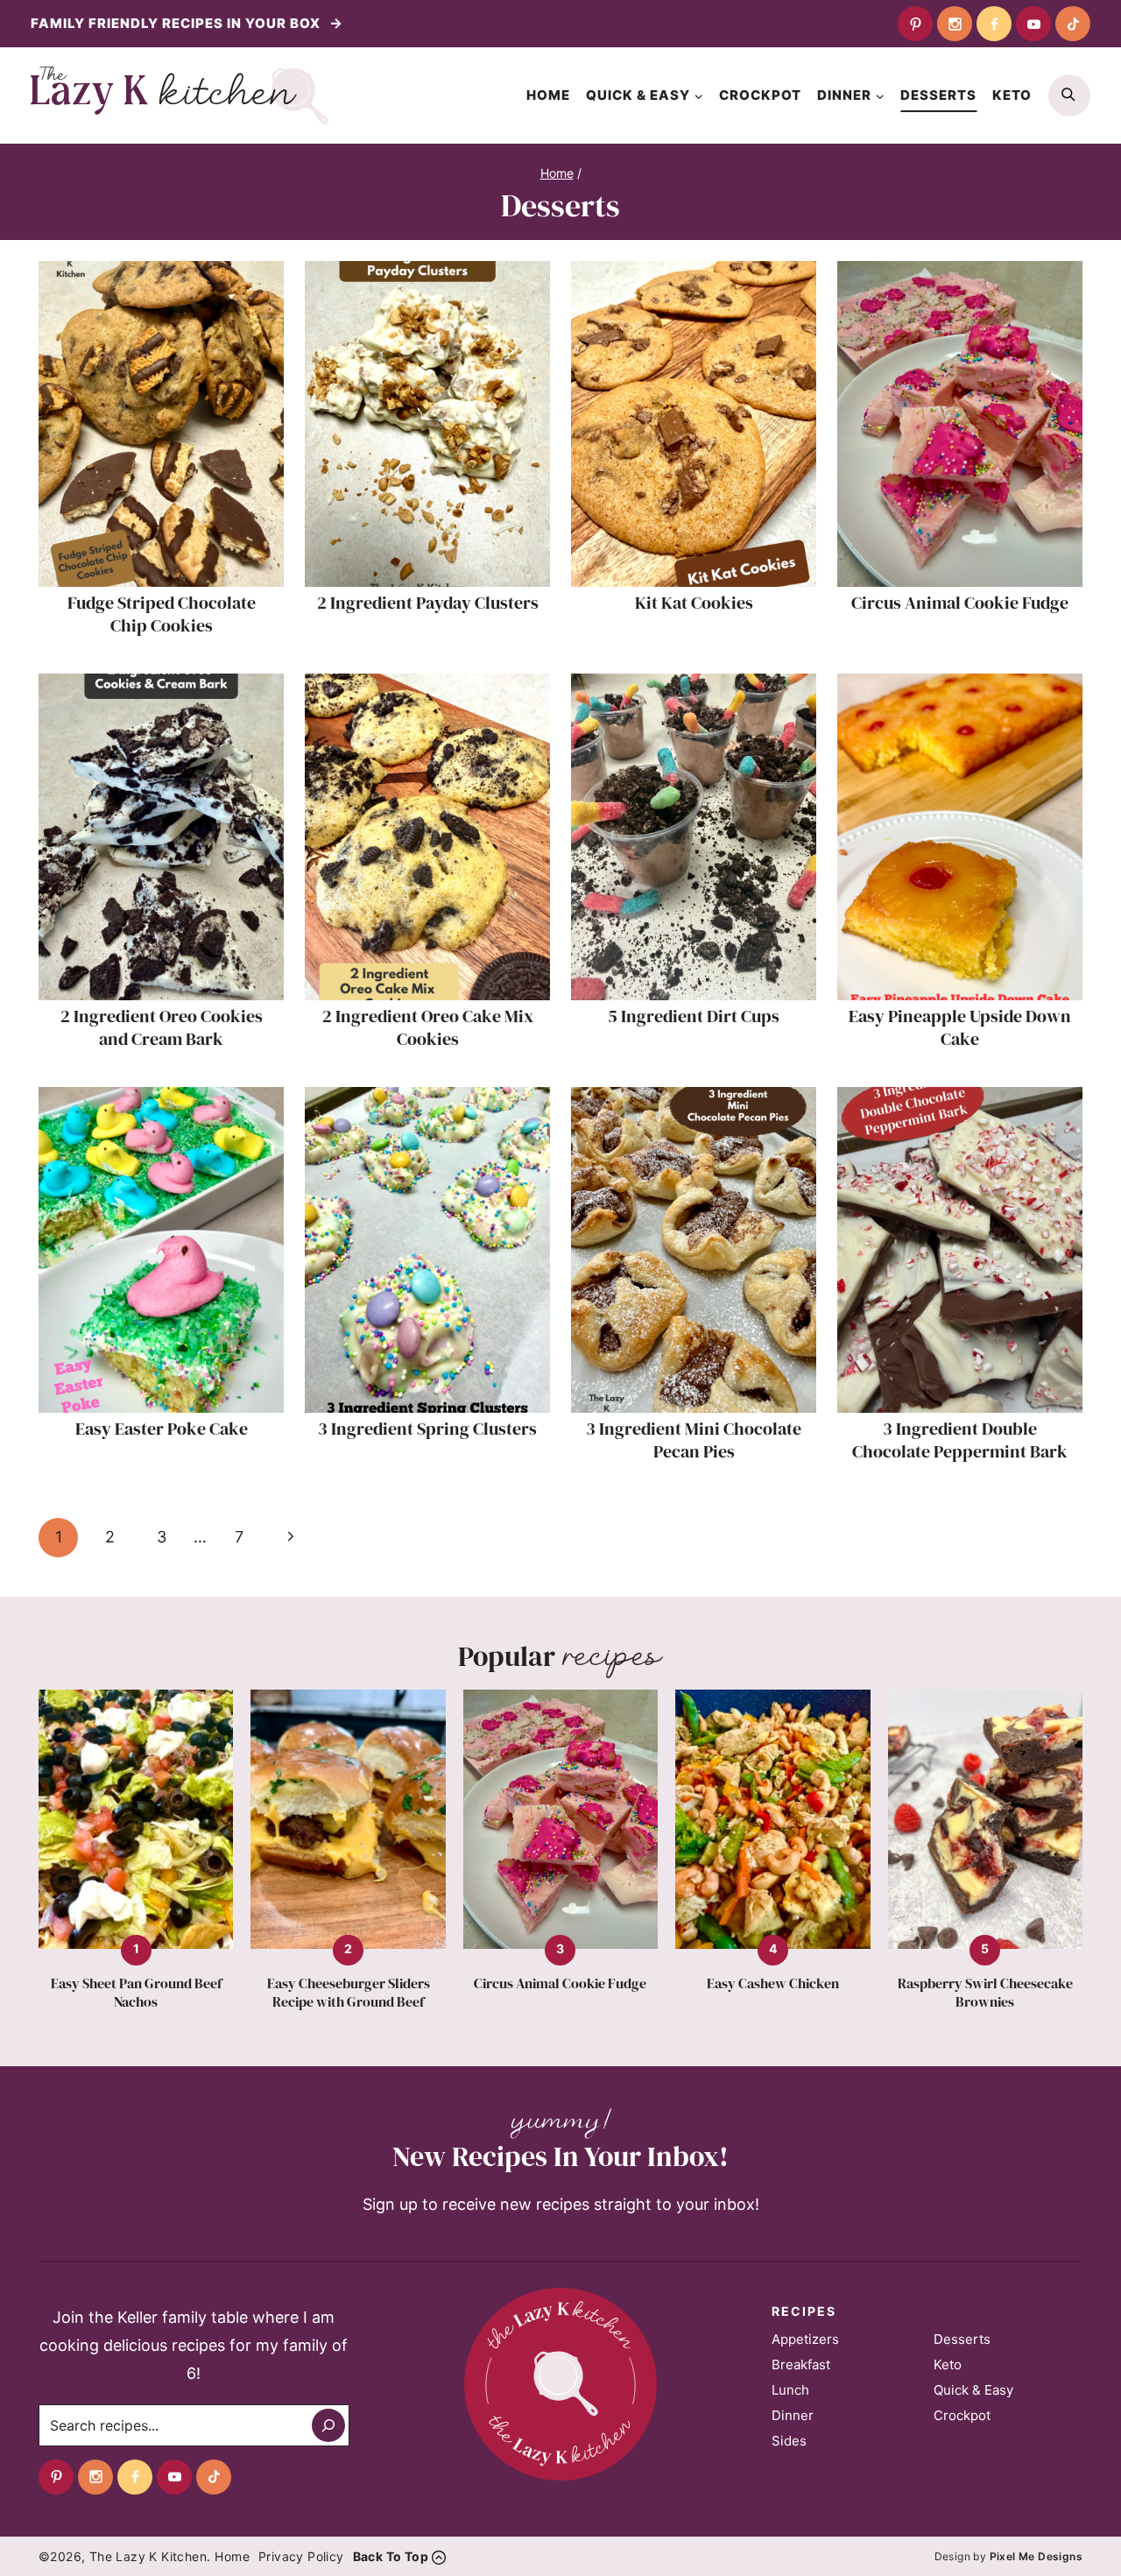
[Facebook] (994, 24)
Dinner (793, 2415)
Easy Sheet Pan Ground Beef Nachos (136, 1993)
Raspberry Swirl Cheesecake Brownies (985, 1993)
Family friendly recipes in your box (177, 23)
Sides (789, 2441)
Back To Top (391, 2556)
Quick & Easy (973, 2390)
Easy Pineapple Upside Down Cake (960, 1027)
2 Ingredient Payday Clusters (428, 603)
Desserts (938, 95)
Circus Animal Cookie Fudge (960, 603)
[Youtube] (1033, 24)
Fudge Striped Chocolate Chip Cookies (162, 614)
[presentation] (161, 424)
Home (548, 95)
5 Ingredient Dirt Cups (694, 1016)
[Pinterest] (915, 24)
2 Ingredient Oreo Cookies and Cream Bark (162, 1027)
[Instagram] (955, 24)
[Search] (328, 2425)
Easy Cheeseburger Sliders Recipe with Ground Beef (349, 1993)
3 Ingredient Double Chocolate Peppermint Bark (960, 1440)
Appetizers (805, 2339)
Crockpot (760, 95)
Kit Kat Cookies (694, 603)
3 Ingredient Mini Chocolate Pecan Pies (694, 1440)
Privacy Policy (301, 2556)
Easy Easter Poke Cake (162, 1429)
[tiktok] (1073, 24)
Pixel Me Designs (1036, 2556)
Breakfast (801, 2364)
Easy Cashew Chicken (773, 1983)
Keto (1012, 95)
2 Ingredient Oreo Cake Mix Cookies (428, 1027)
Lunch (790, 2390)
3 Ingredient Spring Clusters (427, 1429)
